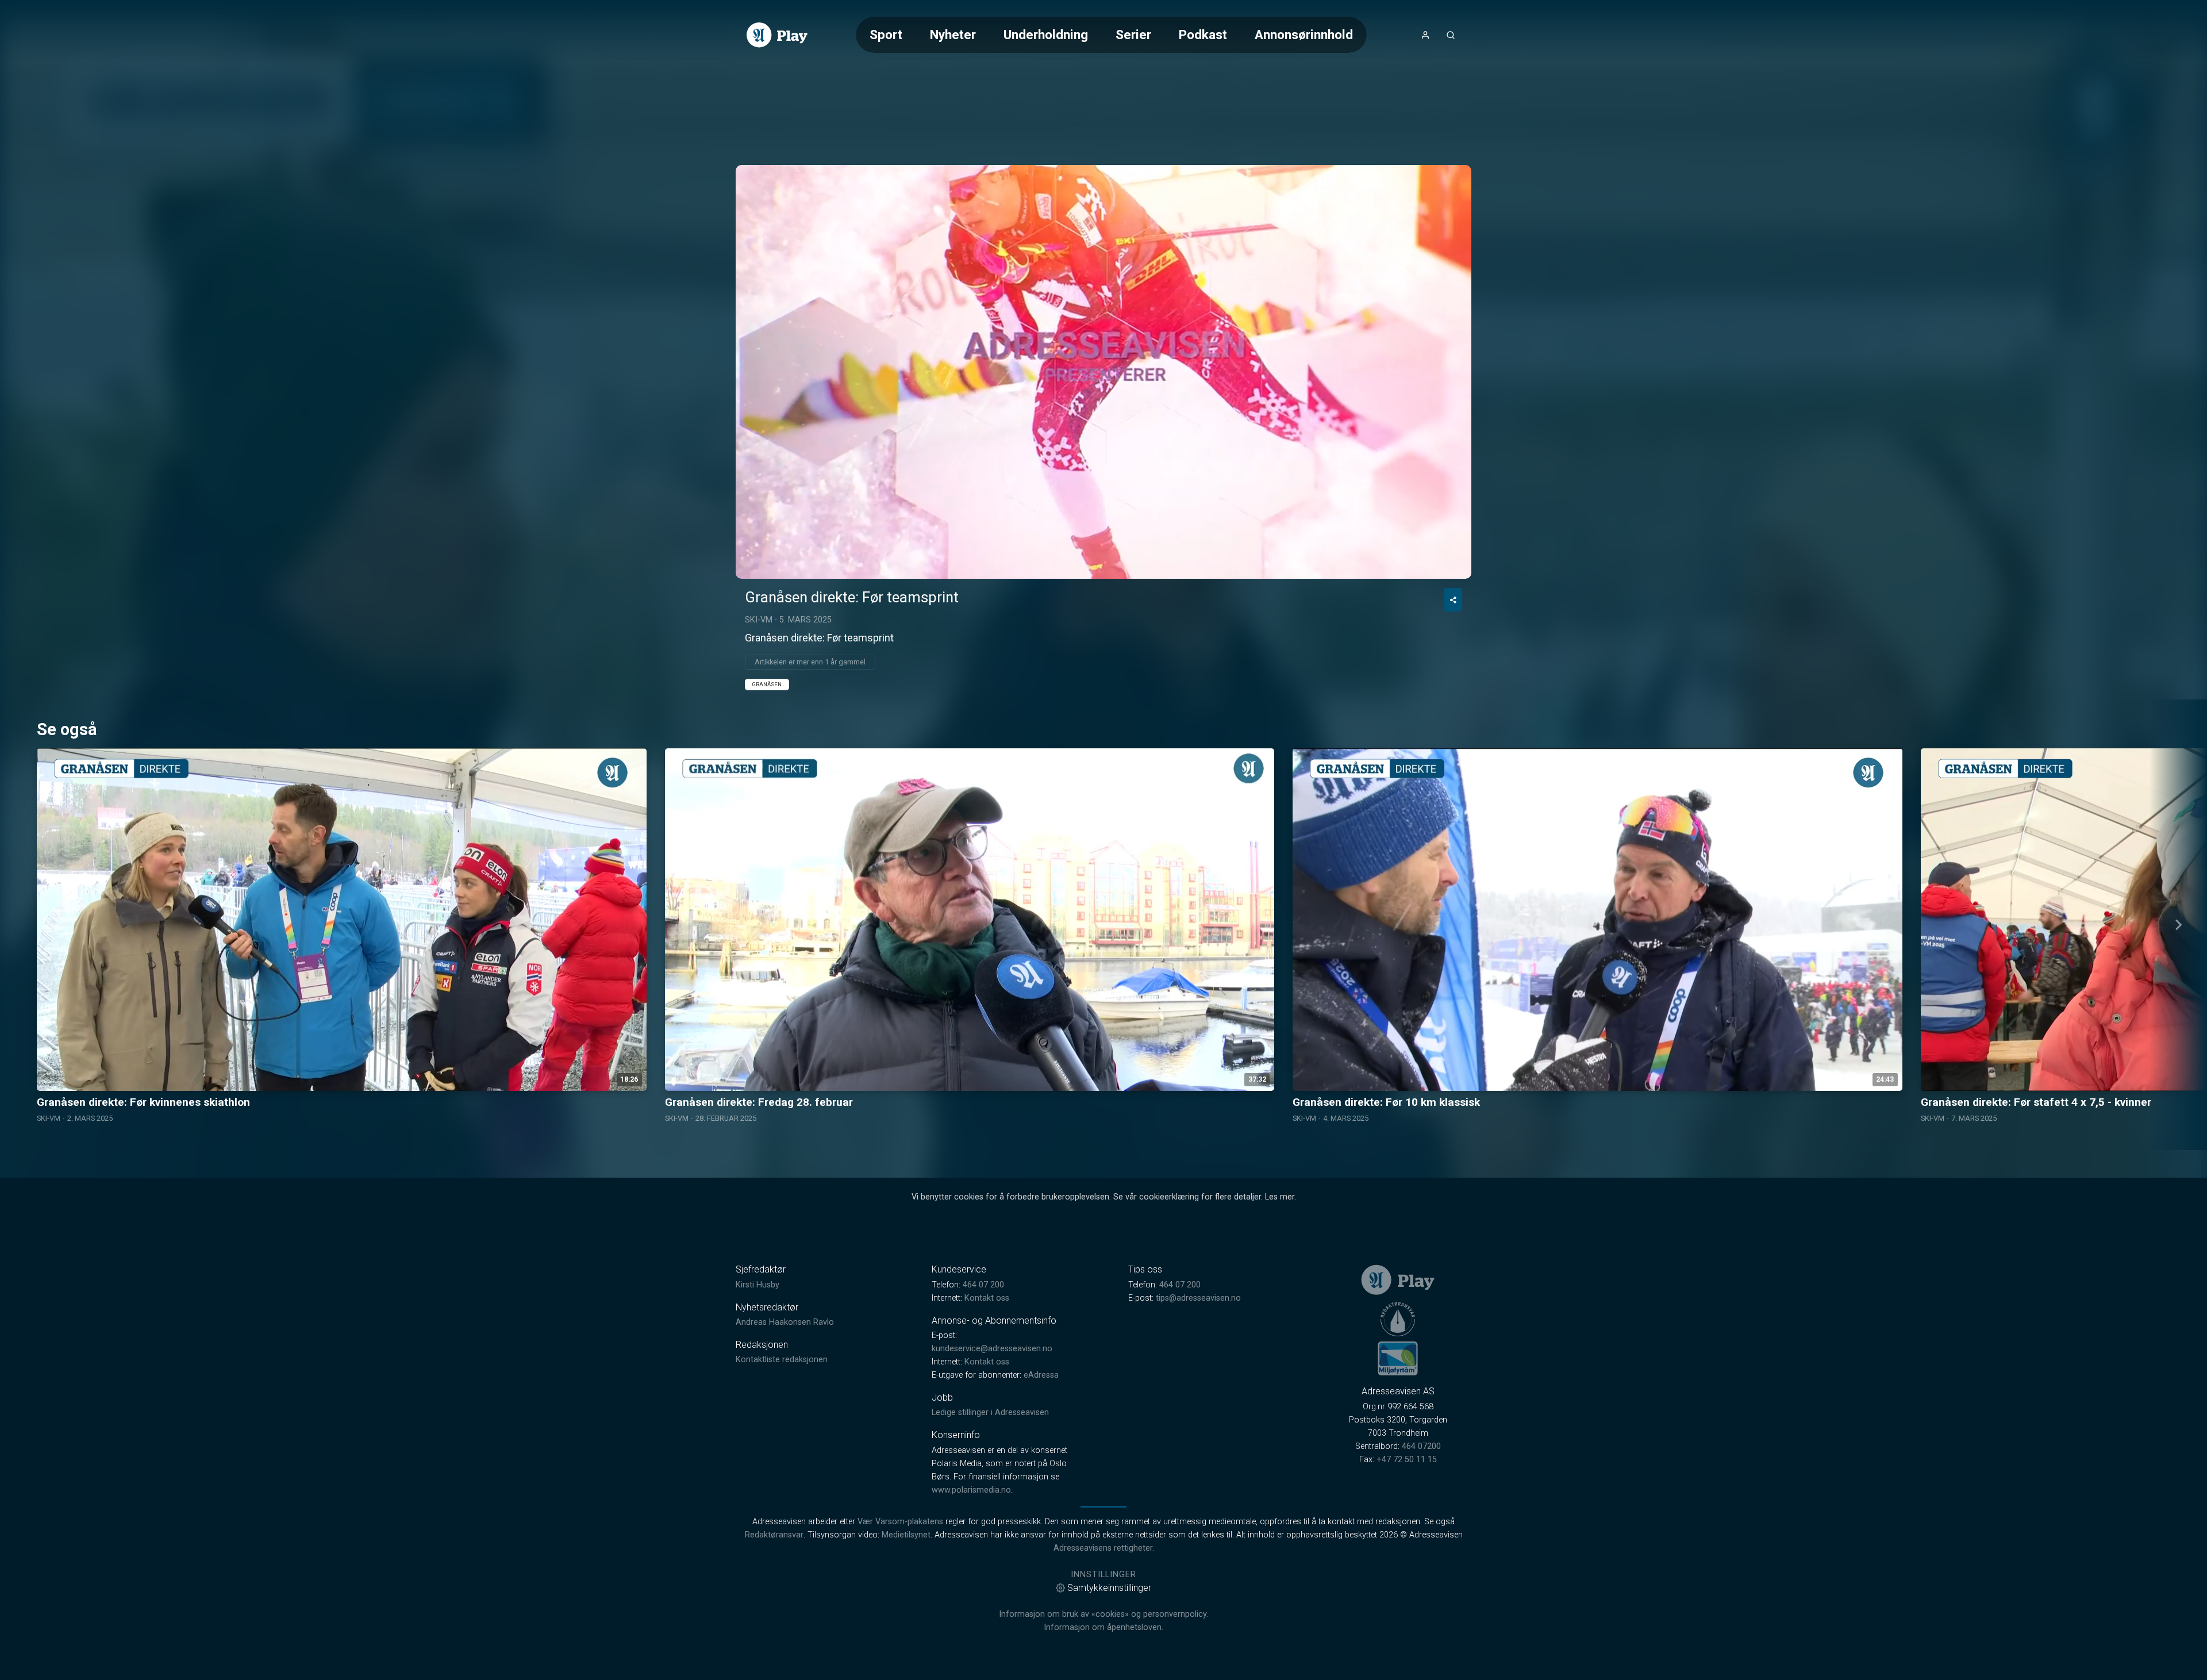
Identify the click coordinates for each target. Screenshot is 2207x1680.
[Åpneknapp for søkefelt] (1451, 35)
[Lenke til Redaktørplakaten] (1398, 1319)
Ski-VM (759, 620)
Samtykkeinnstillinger (1109, 1588)
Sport (886, 34)
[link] (777, 35)
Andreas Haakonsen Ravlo (785, 1322)
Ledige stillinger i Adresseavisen (990, 1412)
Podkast (1203, 34)
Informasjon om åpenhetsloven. (1103, 1627)
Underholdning (1046, 34)
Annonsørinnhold (1304, 34)
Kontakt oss (987, 1298)
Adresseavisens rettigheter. (1104, 1548)
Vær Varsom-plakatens (900, 1522)
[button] (1103, 371)
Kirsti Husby (758, 1285)
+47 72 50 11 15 (1407, 1460)
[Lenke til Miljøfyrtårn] (1398, 1358)
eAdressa (1041, 1375)
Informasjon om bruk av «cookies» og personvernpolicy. (1103, 1614)
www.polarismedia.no (971, 1490)
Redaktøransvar (774, 1535)
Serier (1133, 34)
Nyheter (953, 34)
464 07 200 (983, 1285)
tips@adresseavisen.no (1198, 1298)
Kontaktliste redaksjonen (782, 1360)
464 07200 (1421, 1446)
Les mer (1280, 1197)
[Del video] (1453, 600)
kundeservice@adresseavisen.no (992, 1349)
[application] (1103, 372)
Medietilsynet (906, 1535)
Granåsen (767, 684)
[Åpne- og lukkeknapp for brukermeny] (1425, 35)
